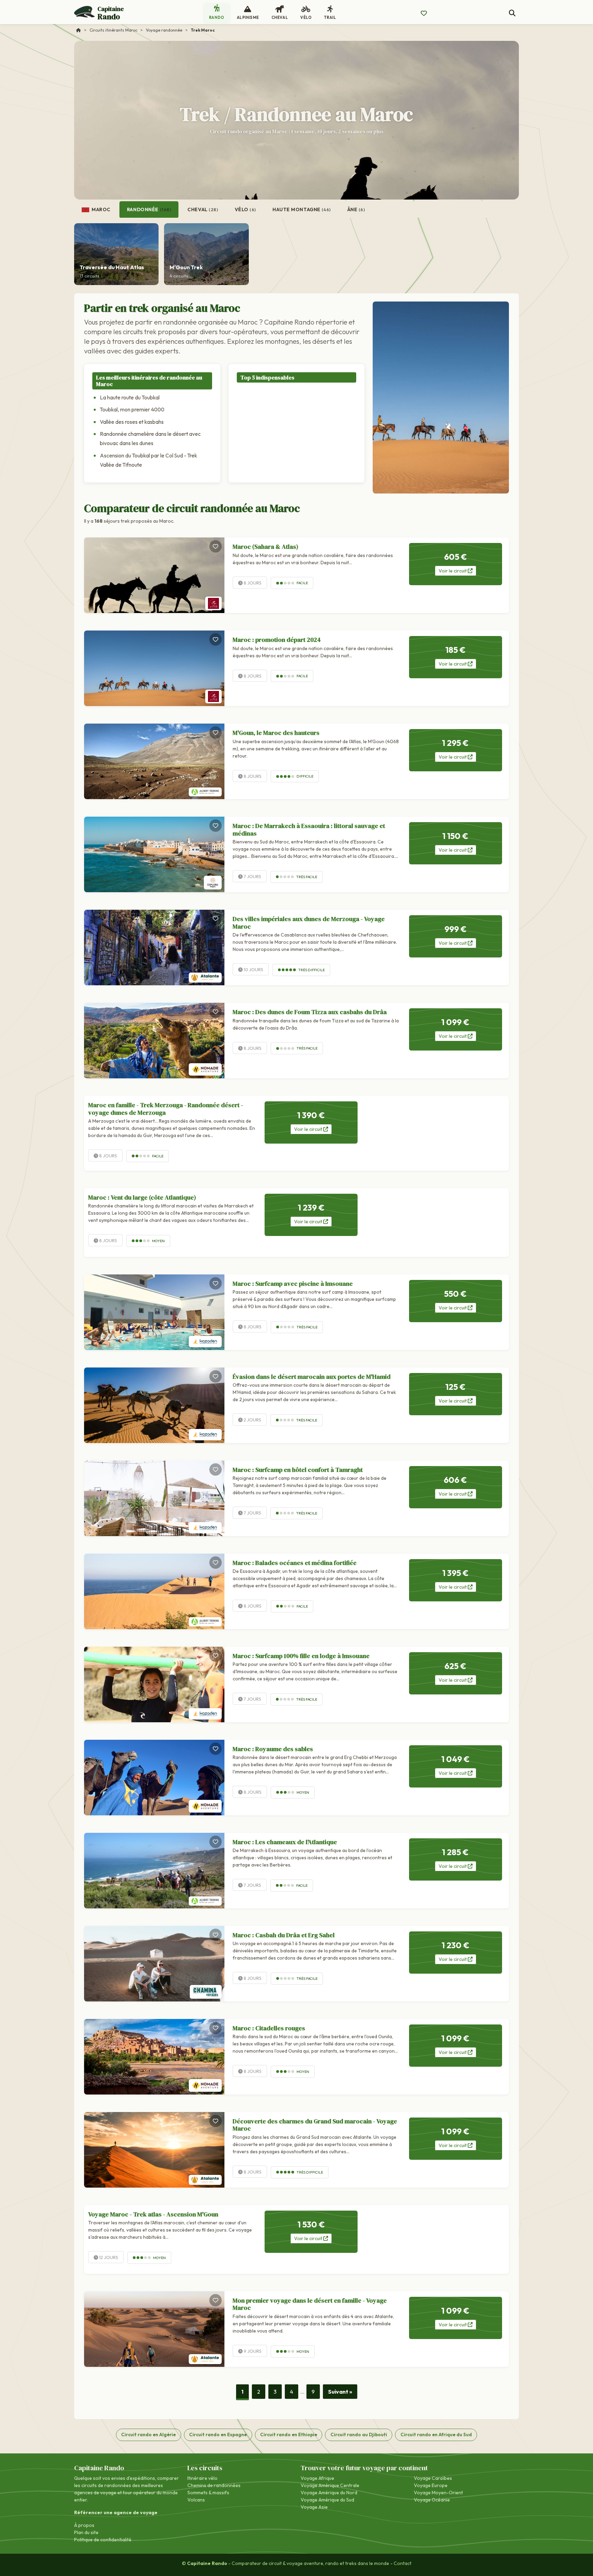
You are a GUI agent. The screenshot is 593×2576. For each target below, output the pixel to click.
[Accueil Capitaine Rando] (79, 30)
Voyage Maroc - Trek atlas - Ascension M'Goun (153, 2214)
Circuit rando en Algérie (148, 2435)
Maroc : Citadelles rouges (269, 2028)
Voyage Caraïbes (433, 2478)
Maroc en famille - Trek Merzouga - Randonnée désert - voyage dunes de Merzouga (166, 1109)
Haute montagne (302, 209)
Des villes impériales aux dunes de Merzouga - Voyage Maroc (309, 923)
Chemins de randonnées (214, 2485)
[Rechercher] (512, 13)
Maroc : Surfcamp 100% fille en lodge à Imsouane (301, 1656)
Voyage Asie (314, 2507)
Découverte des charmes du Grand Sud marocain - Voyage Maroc (315, 2125)
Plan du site (86, 2532)
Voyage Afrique (317, 2478)
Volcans (196, 2500)
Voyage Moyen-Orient (438, 2493)
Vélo (246, 209)
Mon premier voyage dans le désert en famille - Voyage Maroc (310, 2304)
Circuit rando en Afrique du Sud (436, 2435)
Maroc (101, 209)
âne (356, 209)
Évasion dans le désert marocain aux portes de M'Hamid (312, 1377)
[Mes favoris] (424, 13)
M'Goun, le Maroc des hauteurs (276, 733)
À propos (84, 2525)
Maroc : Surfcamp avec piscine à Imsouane (293, 1284)
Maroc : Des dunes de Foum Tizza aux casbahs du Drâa (310, 1012)
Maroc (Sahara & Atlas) (265, 547)
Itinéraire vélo (202, 2478)
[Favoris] (216, 546)
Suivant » (340, 2392)
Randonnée (149, 209)
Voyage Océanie (432, 2500)
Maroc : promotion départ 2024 (277, 640)
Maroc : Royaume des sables (273, 1749)
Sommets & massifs (208, 2493)
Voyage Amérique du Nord (329, 2493)
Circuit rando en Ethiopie (289, 2435)
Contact (403, 2563)
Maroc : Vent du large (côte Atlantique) (142, 1197)
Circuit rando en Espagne (218, 2435)
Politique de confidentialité (103, 2540)
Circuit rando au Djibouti (359, 2435)
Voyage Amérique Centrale (330, 2485)
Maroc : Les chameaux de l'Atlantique (285, 1842)
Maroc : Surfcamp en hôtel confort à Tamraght (298, 1470)
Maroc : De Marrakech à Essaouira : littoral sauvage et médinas (309, 830)
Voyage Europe (431, 2485)
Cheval (203, 209)
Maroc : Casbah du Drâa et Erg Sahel (284, 1935)
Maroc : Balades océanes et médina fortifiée (295, 1563)
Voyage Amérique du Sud (327, 2500)
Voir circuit (453, 571)
